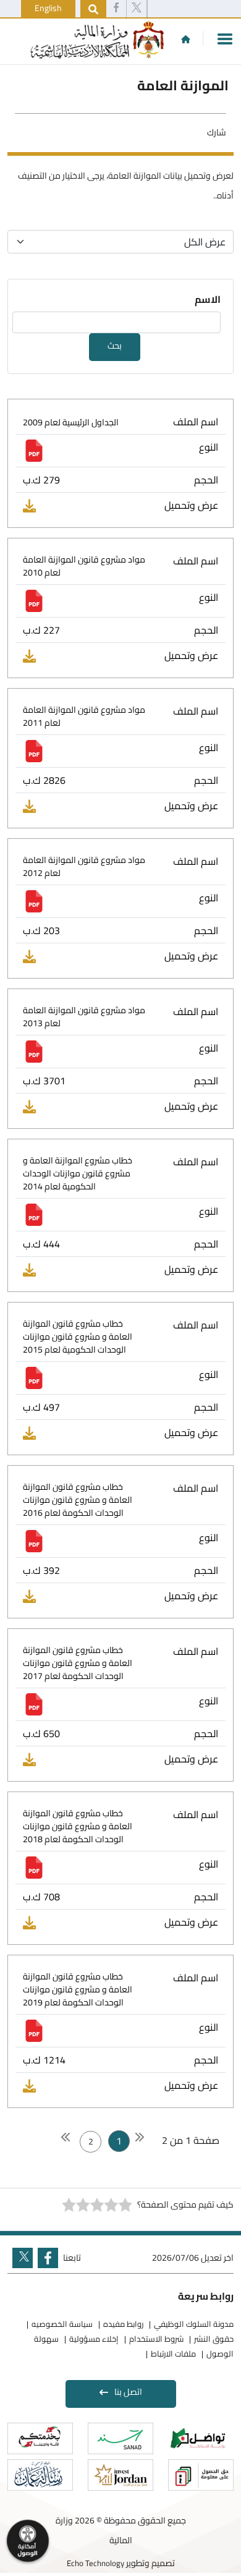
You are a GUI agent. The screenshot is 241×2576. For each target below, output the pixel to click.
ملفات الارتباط (173, 2353)
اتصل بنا (128, 2392)
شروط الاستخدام (156, 2339)
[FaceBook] (116, 9)
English (48, 8)
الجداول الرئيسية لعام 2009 (71, 423)
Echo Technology (95, 2563)
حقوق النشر (214, 2339)
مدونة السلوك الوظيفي (194, 2324)
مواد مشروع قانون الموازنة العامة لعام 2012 (84, 867)
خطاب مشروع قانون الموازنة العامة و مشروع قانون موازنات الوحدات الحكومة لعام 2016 (78, 1500)
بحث (115, 346)
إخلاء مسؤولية (94, 2339)
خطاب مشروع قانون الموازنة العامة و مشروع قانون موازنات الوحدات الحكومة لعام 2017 (78, 1663)
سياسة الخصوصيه (62, 2324)
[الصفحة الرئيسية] (186, 39)
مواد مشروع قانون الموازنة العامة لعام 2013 (84, 1017)
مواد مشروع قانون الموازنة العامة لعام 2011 (84, 716)
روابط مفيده (123, 2324)
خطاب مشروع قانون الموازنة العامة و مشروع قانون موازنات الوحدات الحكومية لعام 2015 (78, 1337)
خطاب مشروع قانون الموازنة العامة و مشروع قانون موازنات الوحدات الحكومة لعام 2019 (78, 1990)
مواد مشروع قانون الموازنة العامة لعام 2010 (84, 566)
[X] (137, 9)
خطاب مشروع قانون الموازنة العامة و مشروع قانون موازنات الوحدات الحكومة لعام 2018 (78, 1826)
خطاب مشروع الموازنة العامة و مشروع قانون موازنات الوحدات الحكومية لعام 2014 (78, 1174)
